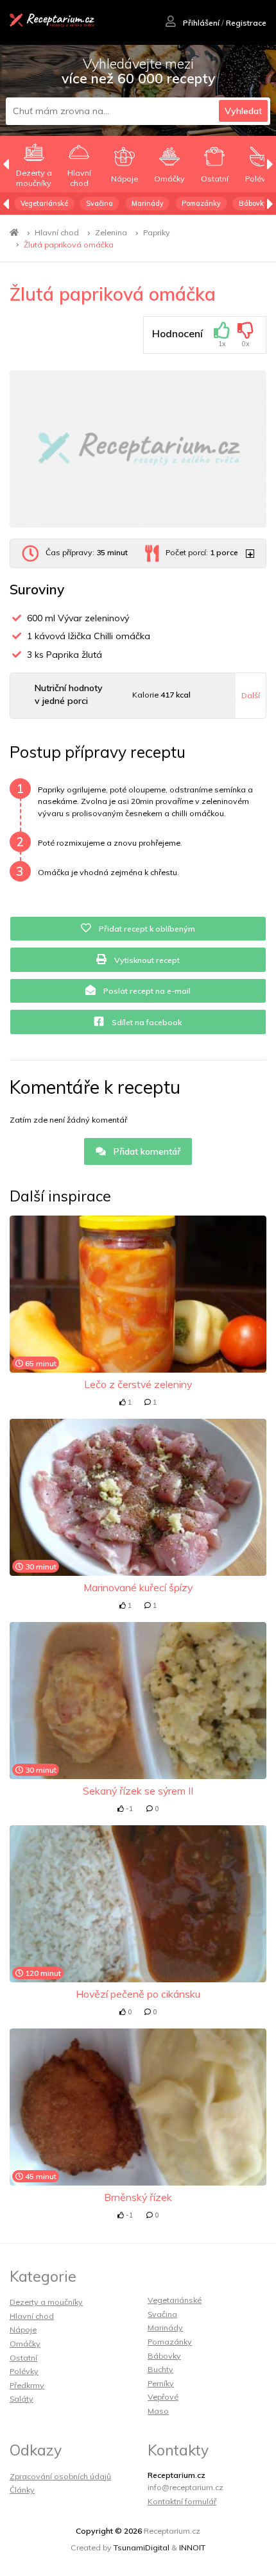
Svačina (99, 203)
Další (251, 695)
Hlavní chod (57, 232)
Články (22, 2490)
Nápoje (23, 2329)
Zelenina (111, 232)
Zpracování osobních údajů (60, 2476)
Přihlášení (200, 23)
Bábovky (253, 203)
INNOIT (192, 2547)
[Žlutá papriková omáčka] (138, 449)
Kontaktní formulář (182, 2501)
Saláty (22, 2399)
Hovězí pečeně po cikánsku (138, 1994)
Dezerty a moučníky (46, 2302)
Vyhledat (243, 111)
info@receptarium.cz (185, 2487)
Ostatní (23, 2358)
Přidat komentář (146, 1151)
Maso (158, 2411)
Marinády (148, 203)
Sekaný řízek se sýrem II (138, 1791)
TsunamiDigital (142, 2547)
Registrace (246, 23)
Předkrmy (27, 2385)
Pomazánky (201, 203)
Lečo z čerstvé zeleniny (138, 1384)
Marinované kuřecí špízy (138, 1587)
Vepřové (163, 2397)
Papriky (157, 232)
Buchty (160, 2369)
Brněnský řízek (138, 2197)
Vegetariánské (44, 203)
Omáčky (25, 2344)
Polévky (24, 2371)
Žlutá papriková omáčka (69, 245)
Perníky (161, 2383)
